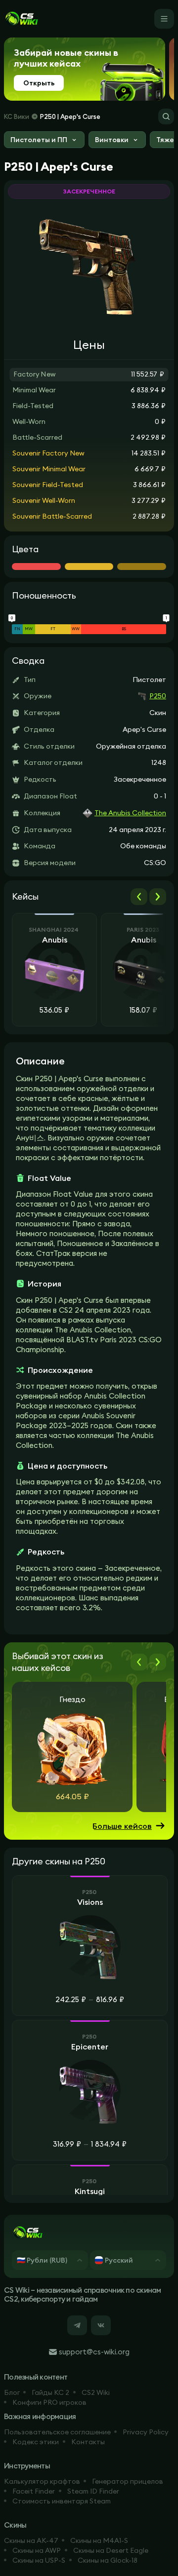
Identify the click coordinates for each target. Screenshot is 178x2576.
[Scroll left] (139, 897)
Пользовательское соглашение (57, 2432)
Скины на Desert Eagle (111, 2550)
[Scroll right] (158, 897)
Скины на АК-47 (31, 2540)
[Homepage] (21, 19)
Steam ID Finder (93, 2491)
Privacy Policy (146, 2432)
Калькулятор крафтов (42, 2481)
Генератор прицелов (128, 2481)
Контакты (88, 2442)
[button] (44, 141)
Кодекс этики (36, 2442)
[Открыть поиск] (166, 116)
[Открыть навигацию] (164, 19)
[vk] (101, 2325)
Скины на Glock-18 (108, 2560)
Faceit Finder (34, 2491)
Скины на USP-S (39, 2560)
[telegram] (77, 2325)
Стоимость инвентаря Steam (62, 2501)
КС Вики (17, 116)
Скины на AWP (37, 2550)
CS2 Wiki (96, 2392)
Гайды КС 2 (50, 2392)
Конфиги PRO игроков (49, 2402)
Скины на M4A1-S (99, 2540)
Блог (12, 2392)
